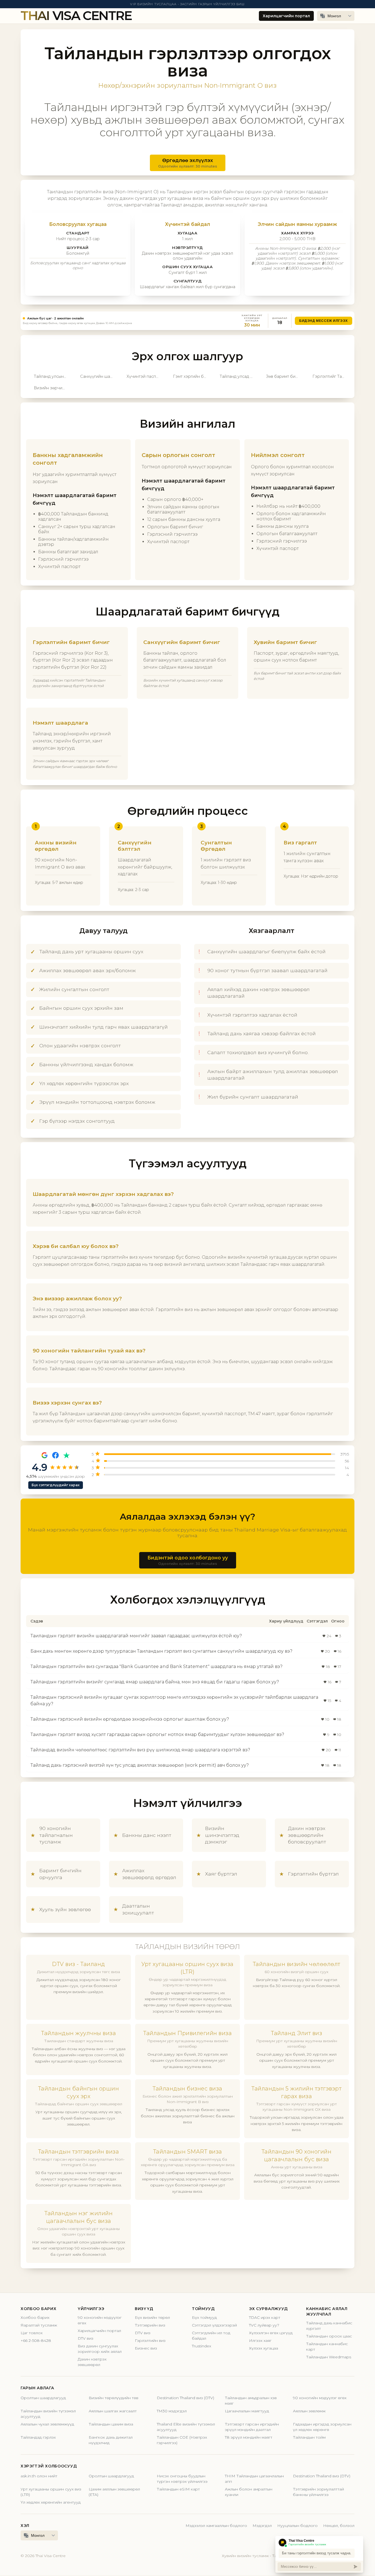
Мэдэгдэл (262, 2526)
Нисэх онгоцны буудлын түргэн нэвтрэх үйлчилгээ (182, 2479)
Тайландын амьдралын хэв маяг (251, 2401)
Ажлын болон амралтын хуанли (249, 2492)
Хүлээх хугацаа (264, 2348)
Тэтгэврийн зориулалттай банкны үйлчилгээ (318, 2492)
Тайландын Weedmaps (329, 2357)
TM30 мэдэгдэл (172, 2411)
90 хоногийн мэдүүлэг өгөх (100, 2320)
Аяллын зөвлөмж (309, 2411)
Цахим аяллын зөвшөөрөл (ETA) (114, 2492)
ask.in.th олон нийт (39, 2476)
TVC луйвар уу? (264, 2325)
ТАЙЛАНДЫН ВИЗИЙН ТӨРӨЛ (188, 1947)
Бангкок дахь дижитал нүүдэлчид (111, 2440)
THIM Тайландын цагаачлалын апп (254, 2479)
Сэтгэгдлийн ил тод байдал (211, 2336)
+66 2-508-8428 (36, 2340)
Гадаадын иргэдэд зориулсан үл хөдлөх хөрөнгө (322, 2427)
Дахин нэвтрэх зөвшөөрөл (92, 2362)
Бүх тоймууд (204, 2317)
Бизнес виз (146, 2348)
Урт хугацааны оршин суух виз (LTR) (51, 2492)
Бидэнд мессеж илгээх (324, 321)
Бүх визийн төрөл (152, 2317)
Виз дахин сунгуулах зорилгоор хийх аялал (100, 2349)
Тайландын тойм (309, 2437)
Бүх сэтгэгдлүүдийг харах (56, 1485)
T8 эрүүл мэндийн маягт (249, 2437)
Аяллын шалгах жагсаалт (113, 2411)
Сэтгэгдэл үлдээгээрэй (214, 2325)
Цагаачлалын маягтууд (247, 2411)
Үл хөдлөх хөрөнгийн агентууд (51, 2502)
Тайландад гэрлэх (38, 2437)
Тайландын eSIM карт (178, 2489)
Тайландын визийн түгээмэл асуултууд (48, 2414)
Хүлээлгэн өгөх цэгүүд (271, 2333)
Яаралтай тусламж (39, 2325)
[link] (187, 321)
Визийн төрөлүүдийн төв (114, 2398)
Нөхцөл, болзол (339, 2526)
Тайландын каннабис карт (327, 2347)
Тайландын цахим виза (111, 2424)
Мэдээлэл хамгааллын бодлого (216, 2526)
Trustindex (202, 2346)
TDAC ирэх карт (265, 2317)
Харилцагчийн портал (286, 16)
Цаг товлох (32, 2333)
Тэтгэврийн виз (150, 2325)
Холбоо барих (35, 2317)
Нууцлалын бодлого (297, 2526)
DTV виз (86, 2338)
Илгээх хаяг (260, 2340)
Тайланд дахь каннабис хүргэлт (329, 2326)
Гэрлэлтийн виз (150, 2340)
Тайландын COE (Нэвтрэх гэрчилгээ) (182, 2440)
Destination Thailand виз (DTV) (185, 2398)
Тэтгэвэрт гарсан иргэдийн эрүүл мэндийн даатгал (252, 2427)
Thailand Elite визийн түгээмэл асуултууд (186, 2427)
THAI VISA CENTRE (76, 16)
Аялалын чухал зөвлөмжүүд (47, 2424)
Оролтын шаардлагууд (43, 2398)
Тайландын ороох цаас (329, 2336)
